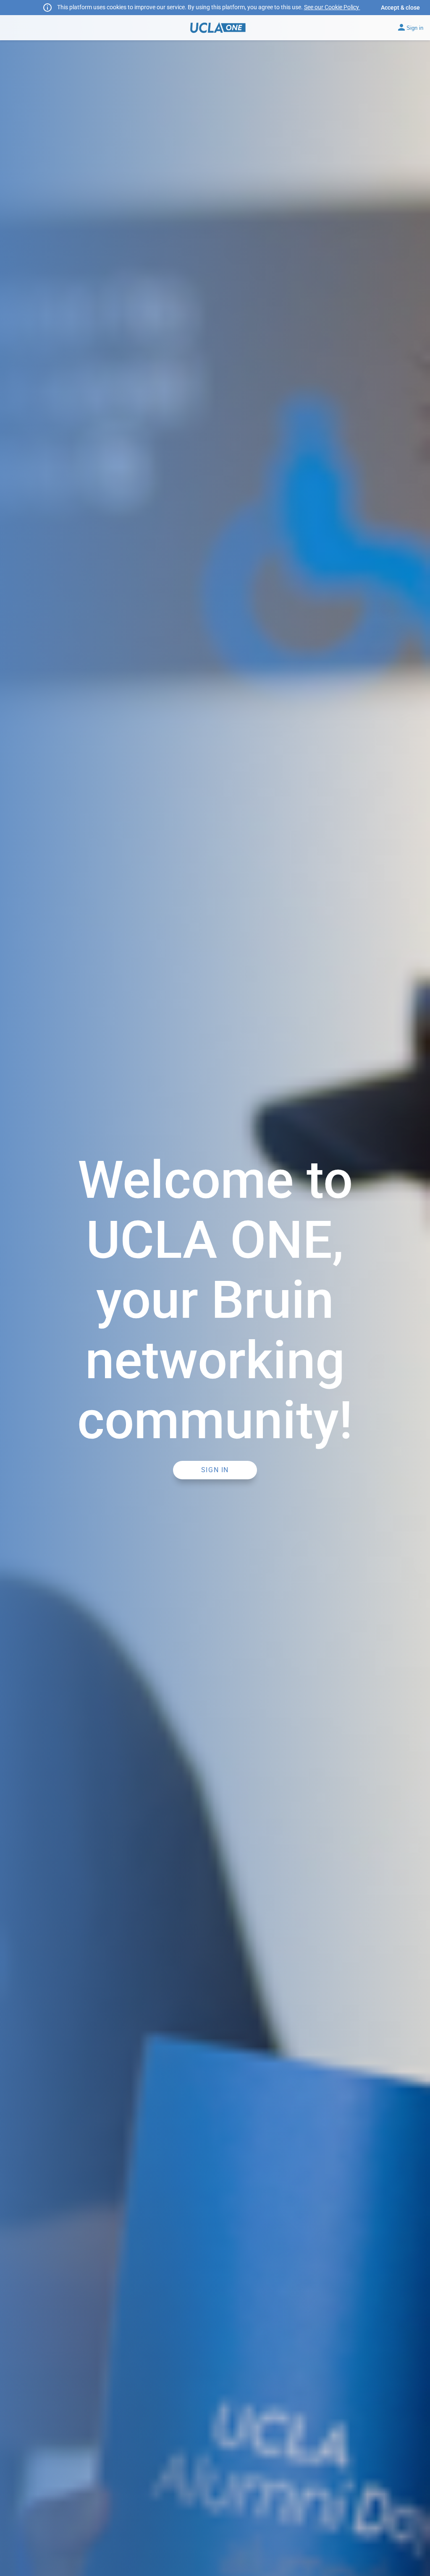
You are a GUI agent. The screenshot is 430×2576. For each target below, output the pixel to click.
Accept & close (400, 8)
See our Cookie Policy (332, 7)
